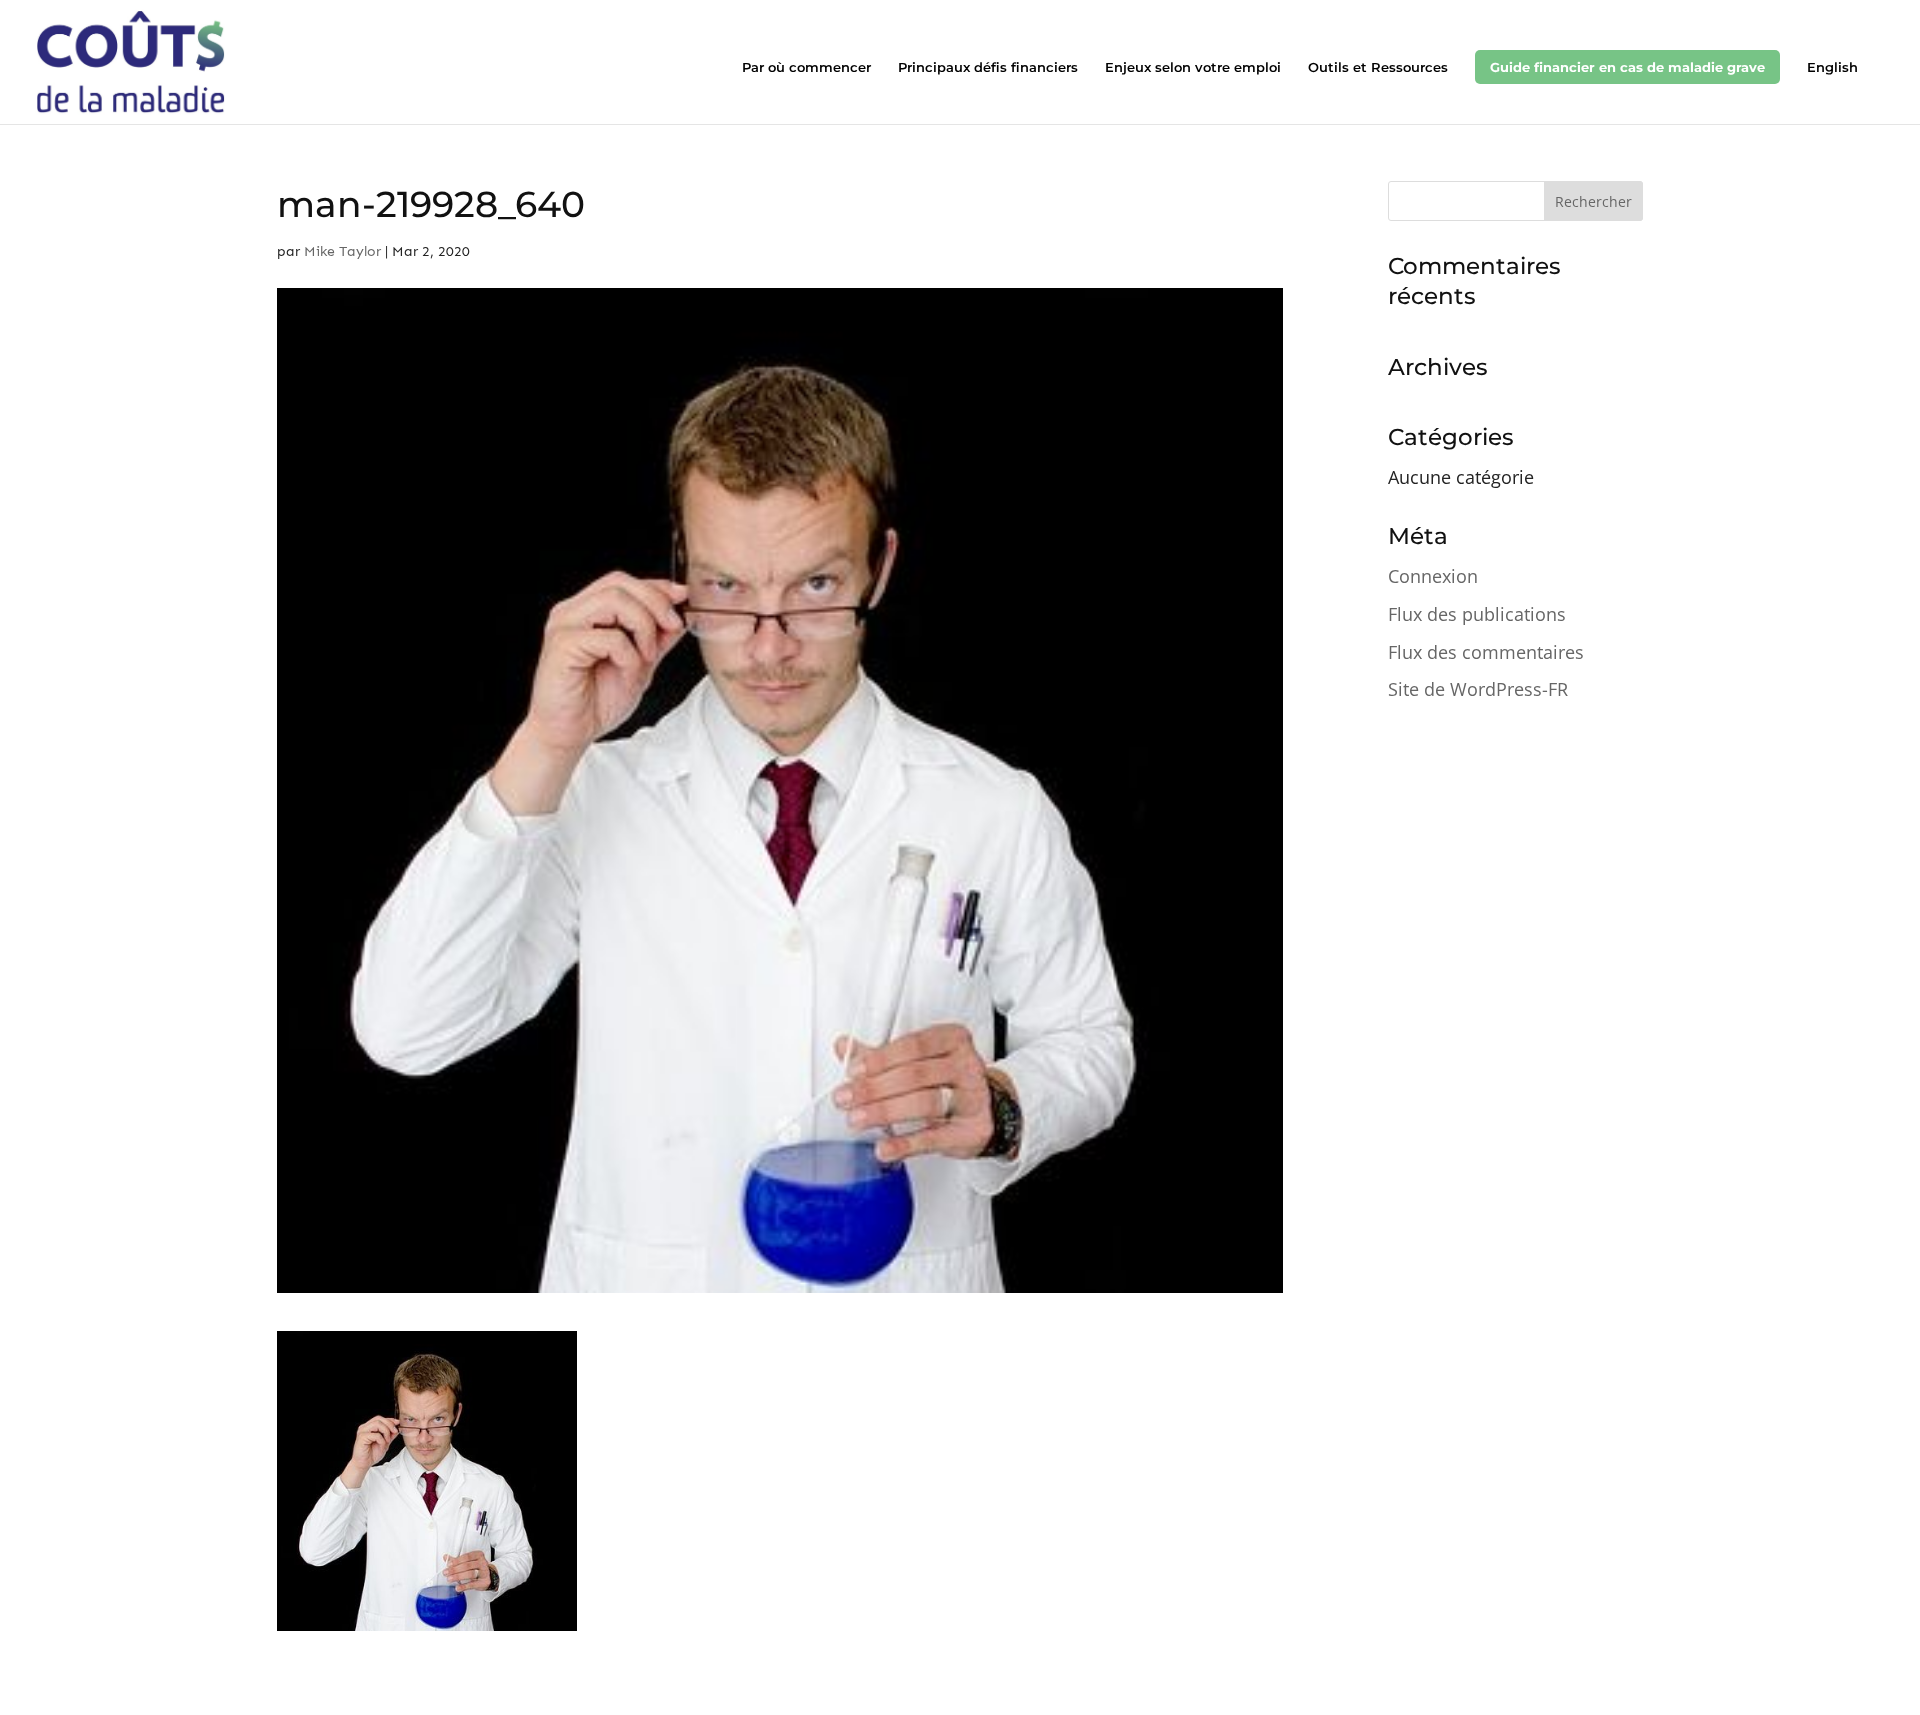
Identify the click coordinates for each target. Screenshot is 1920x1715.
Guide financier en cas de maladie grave (1627, 67)
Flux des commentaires (1486, 652)
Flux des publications (1477, 614)
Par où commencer (806, 67)
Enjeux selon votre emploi (1193, 67)
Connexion (1433, 576)
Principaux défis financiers (988, 67)
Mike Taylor (342, 251)
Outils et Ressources (1378, 67)
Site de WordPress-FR (1478, 689)
